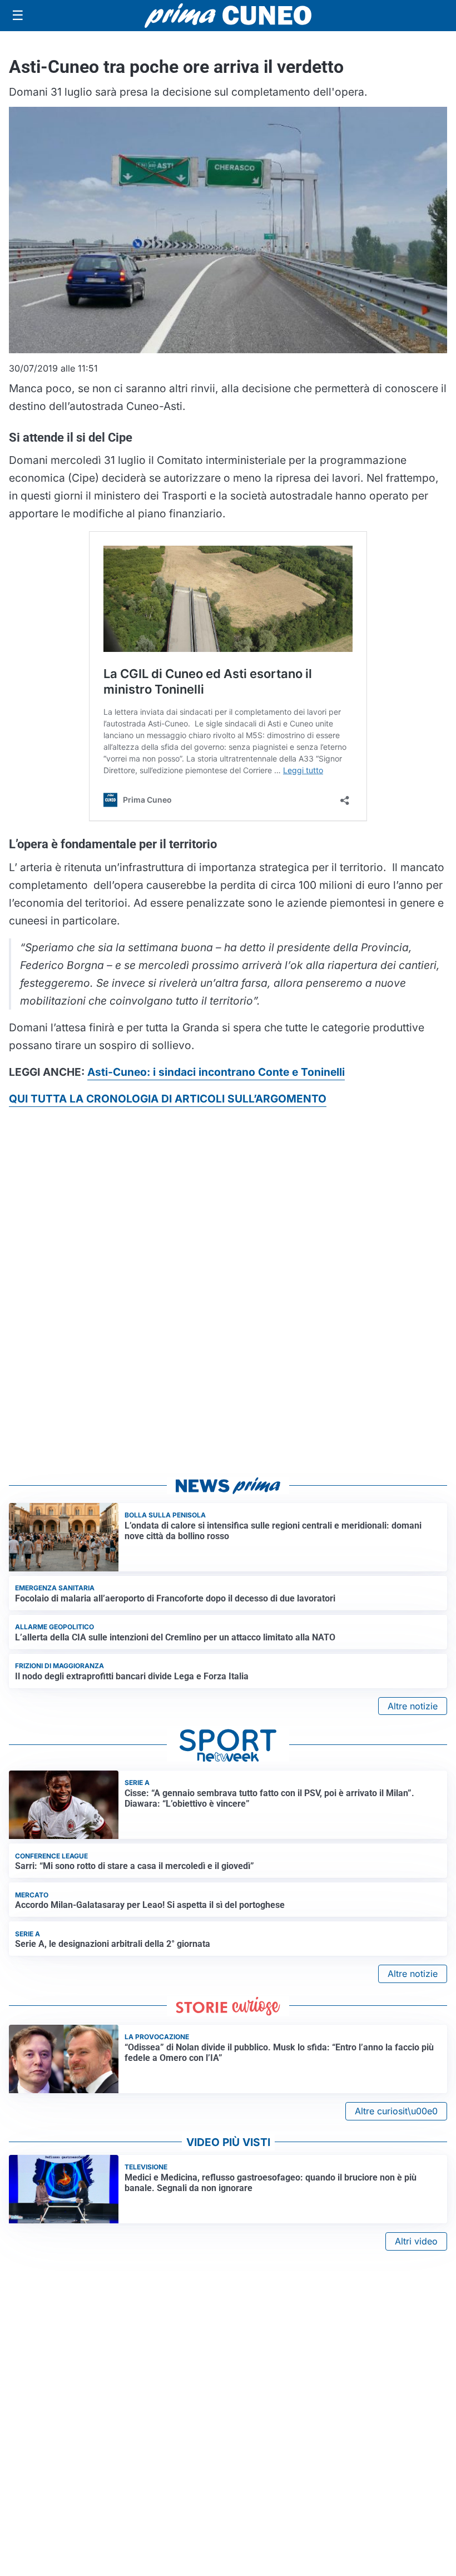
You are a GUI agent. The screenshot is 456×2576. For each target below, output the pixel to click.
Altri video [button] (416, 2241)
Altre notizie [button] (413, 1706)
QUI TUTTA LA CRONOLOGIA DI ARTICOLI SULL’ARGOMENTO (168, 1099)
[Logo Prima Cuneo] (228, 16)
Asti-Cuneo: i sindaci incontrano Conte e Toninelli (216, 1072)
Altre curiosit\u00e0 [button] (396, 2111)
